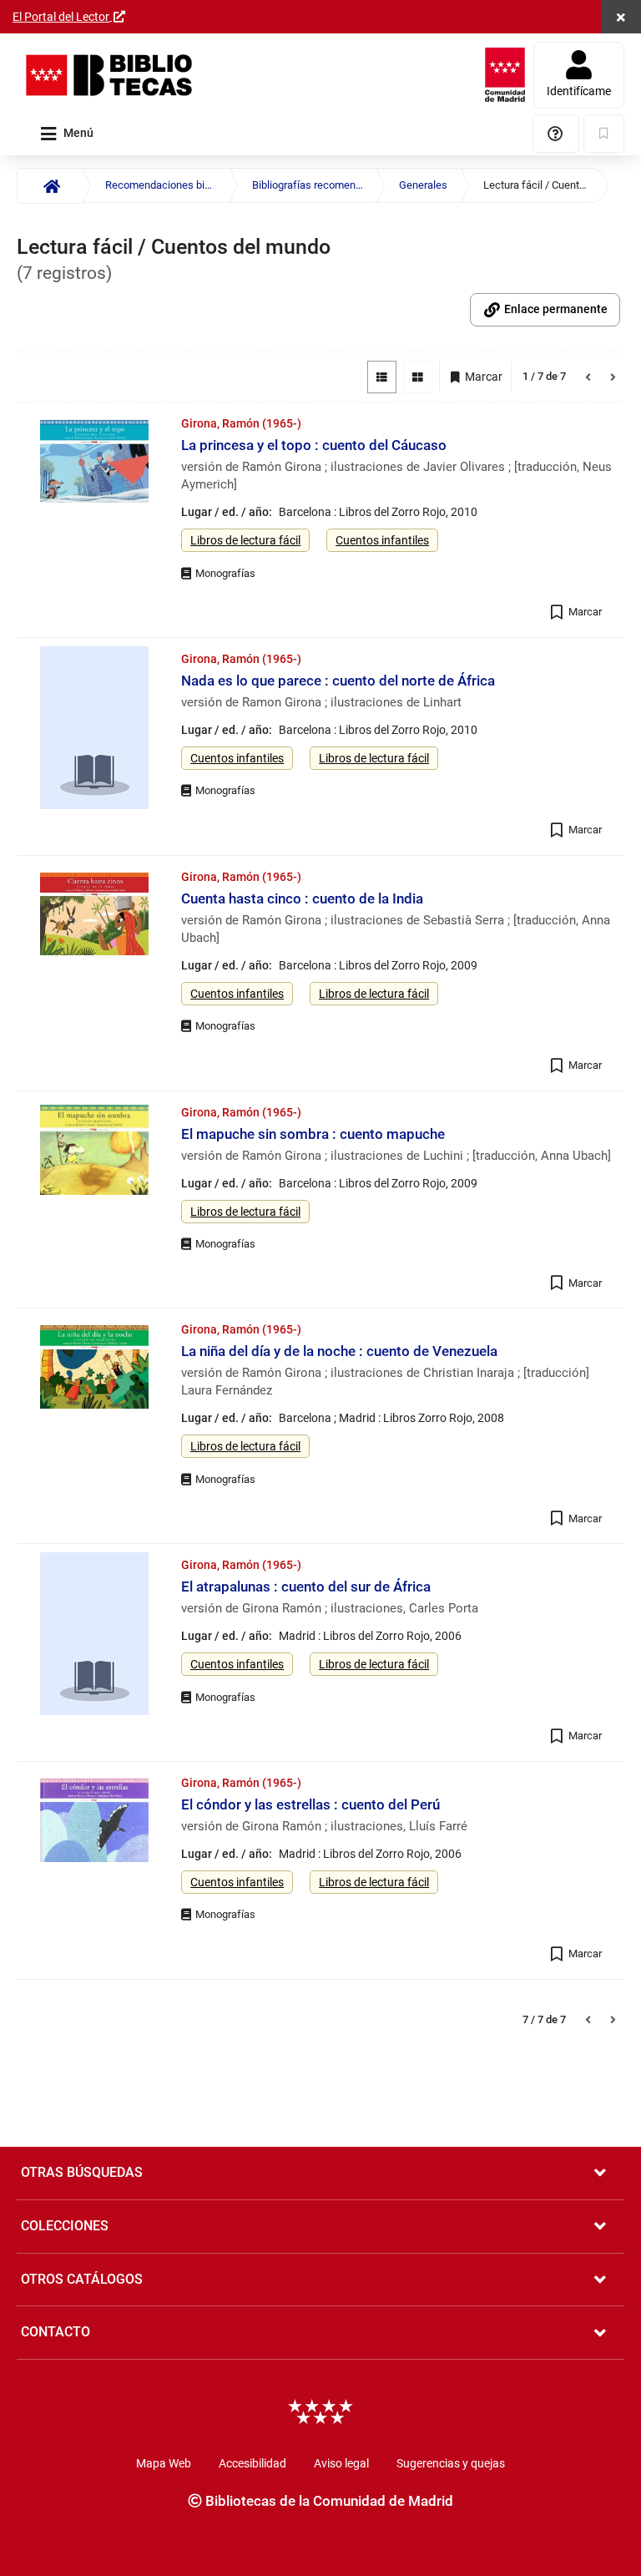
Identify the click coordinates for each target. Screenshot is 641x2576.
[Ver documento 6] (94, 1636)
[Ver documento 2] (94, 730)
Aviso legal (341, 2463)
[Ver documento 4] (94, 1152)
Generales (423, 185)
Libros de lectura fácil (245, 540)
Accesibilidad (252, 2463)
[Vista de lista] (382, 377)
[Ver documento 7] (94, 1822)
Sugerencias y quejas (451, 2463)
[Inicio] (50, 186)
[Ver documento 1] (94, 463)
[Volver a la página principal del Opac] (109, 75)
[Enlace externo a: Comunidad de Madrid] (505, 75)
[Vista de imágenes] (418, 377)
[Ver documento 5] (94, 1369)
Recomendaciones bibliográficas (167, 185)
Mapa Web (164, 2463)
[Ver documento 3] (94, 916)
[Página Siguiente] (613, 377)
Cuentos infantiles (382, 540)
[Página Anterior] (588, 377)
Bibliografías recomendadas (314, 185)
